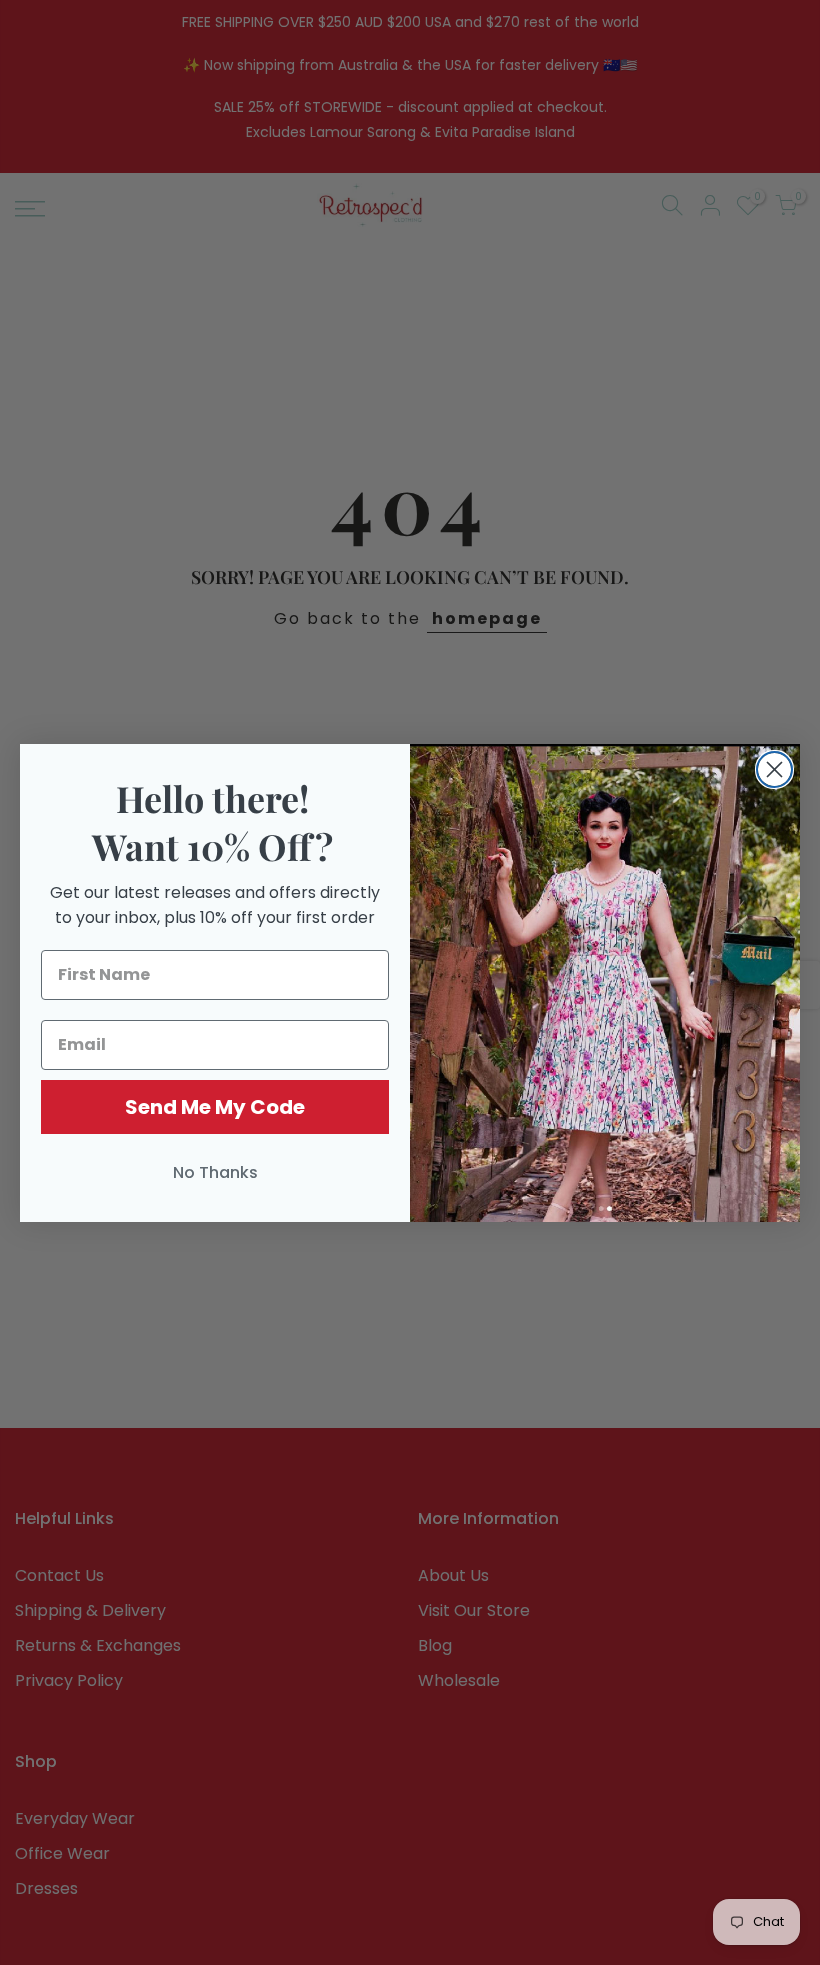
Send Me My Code (215, 1107)
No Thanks (215, 1172)
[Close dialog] (774, 769)
